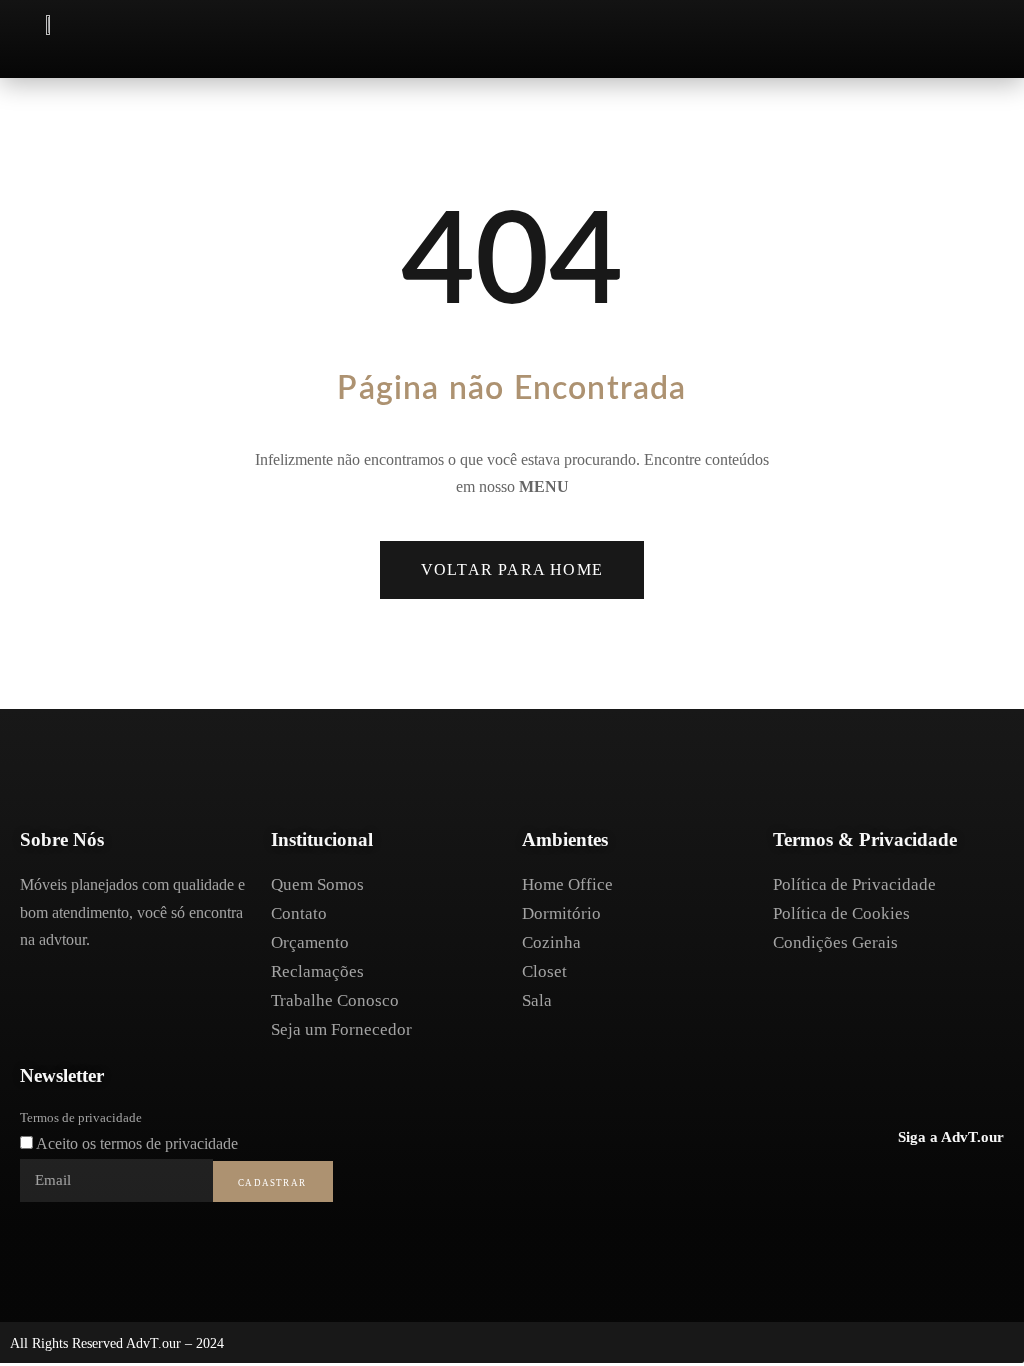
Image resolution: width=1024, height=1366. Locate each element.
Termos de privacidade (81, 1117)
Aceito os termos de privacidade (137, 1143)
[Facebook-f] (904, 1184)
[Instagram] (945, 1184)
